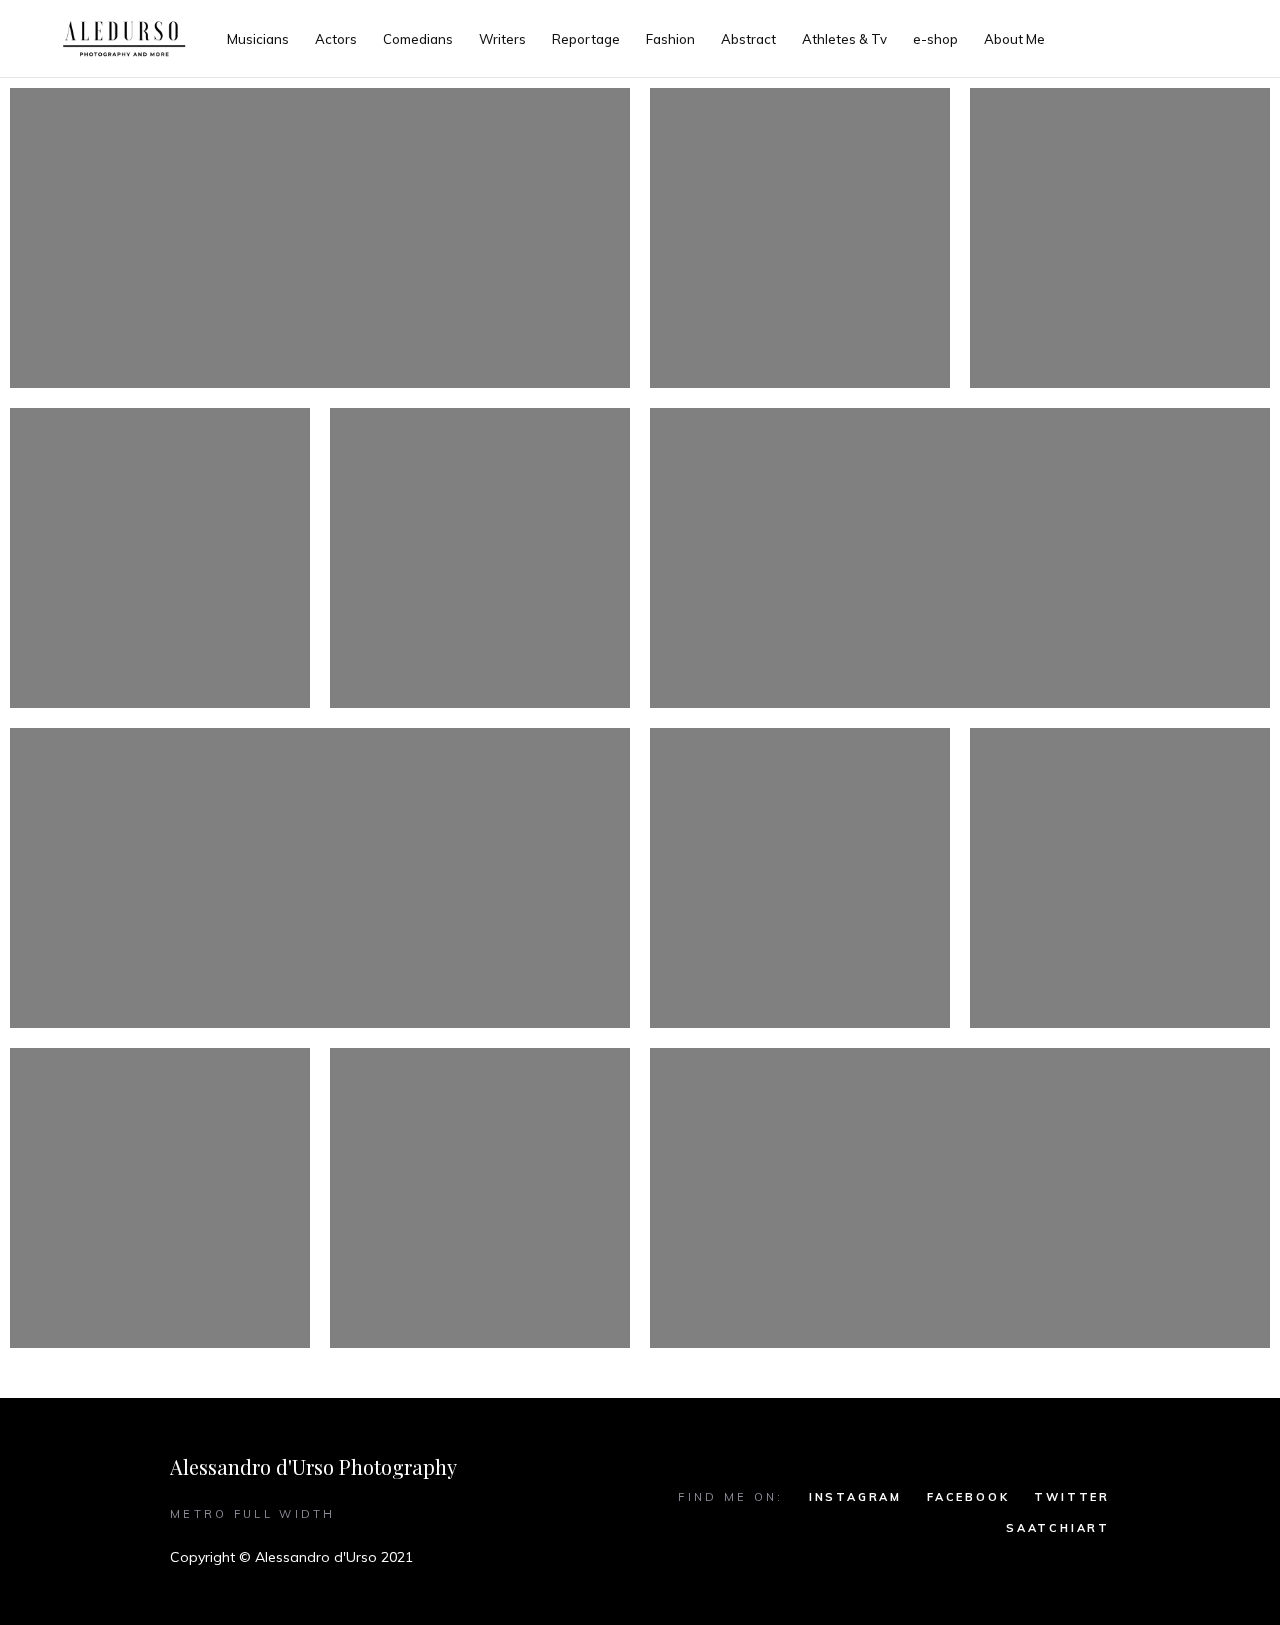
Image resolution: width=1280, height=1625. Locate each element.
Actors (336, 39)
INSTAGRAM (855, 1497)
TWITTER (1072, 1497)
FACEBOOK (968, 1497)
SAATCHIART (1058, 1528)
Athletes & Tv (844, 39)
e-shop (935, 39)
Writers (502, 39)
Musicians (258, 39)
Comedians (418, 39)
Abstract (748, 39)
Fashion (670, 39)
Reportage (586, 39)
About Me (1014, 39)
